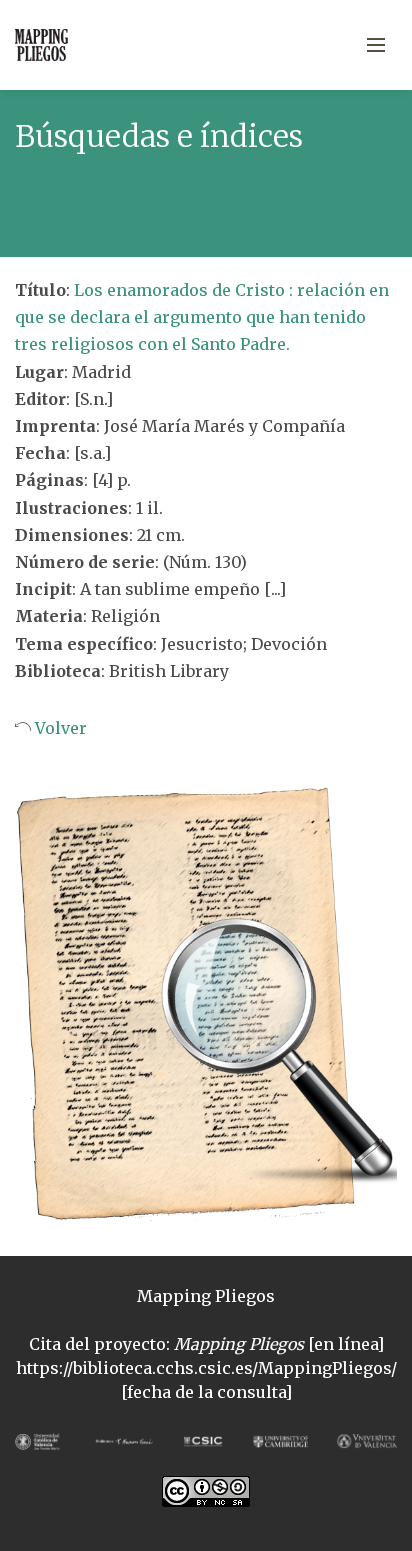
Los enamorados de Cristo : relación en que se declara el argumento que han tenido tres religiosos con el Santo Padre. (202, 317)
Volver (59, 728)
